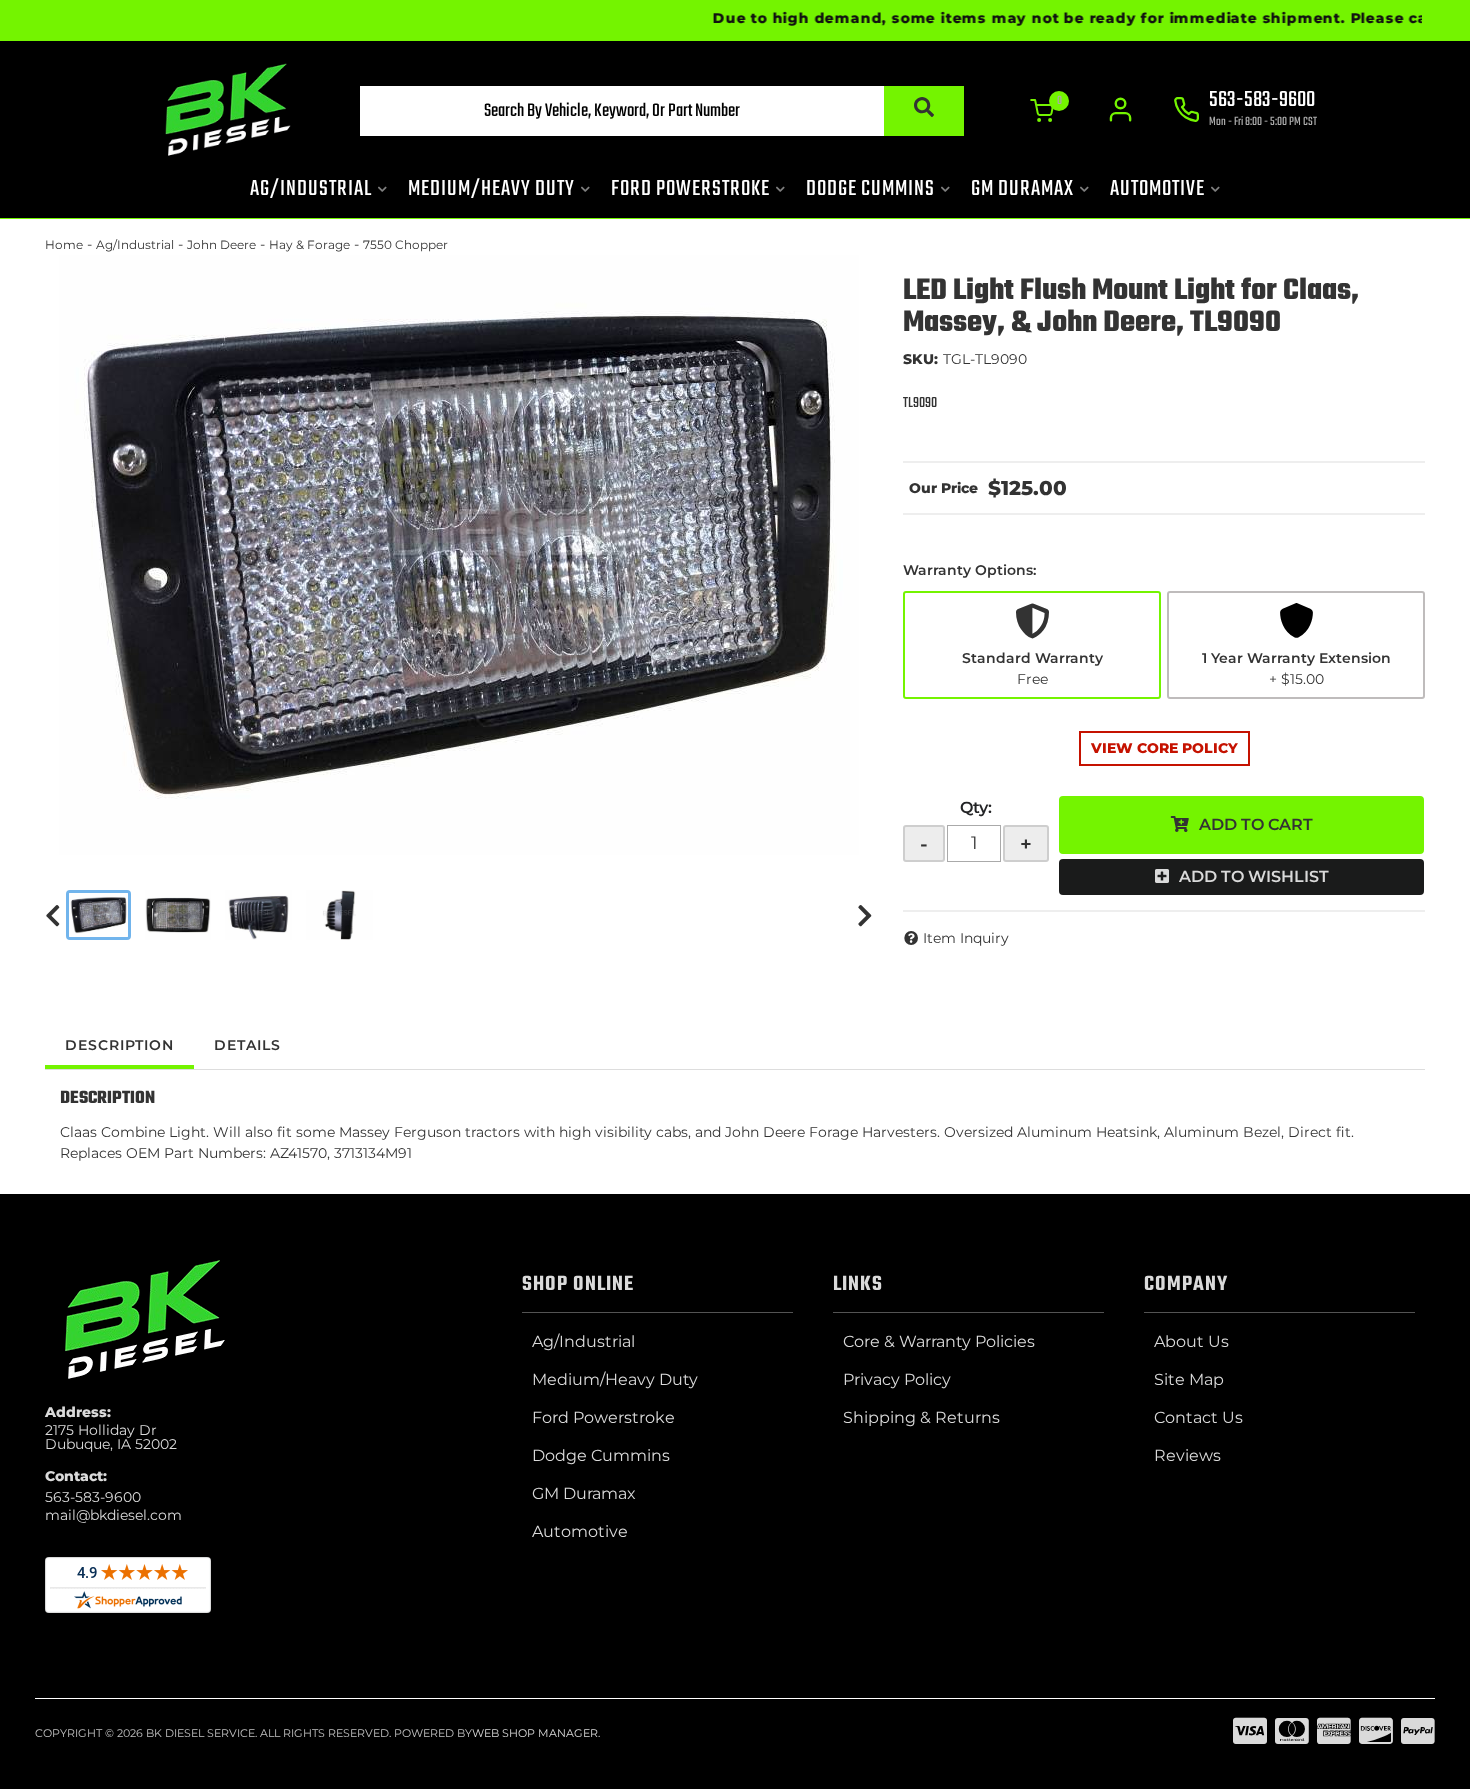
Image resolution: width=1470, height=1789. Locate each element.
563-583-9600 (93, 1497)
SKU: (920, 359)
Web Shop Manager (535, 1733)
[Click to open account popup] (1120, 110)
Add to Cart (1256, 824)
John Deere (221, 244)
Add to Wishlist (1254, 876)
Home (64, 244)
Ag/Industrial (135, 244)
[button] (662, 111)
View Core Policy (1164, 748)
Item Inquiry (966, 938)
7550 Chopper (405, 244)
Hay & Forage (309, 244)
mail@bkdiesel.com (113, 1515)
